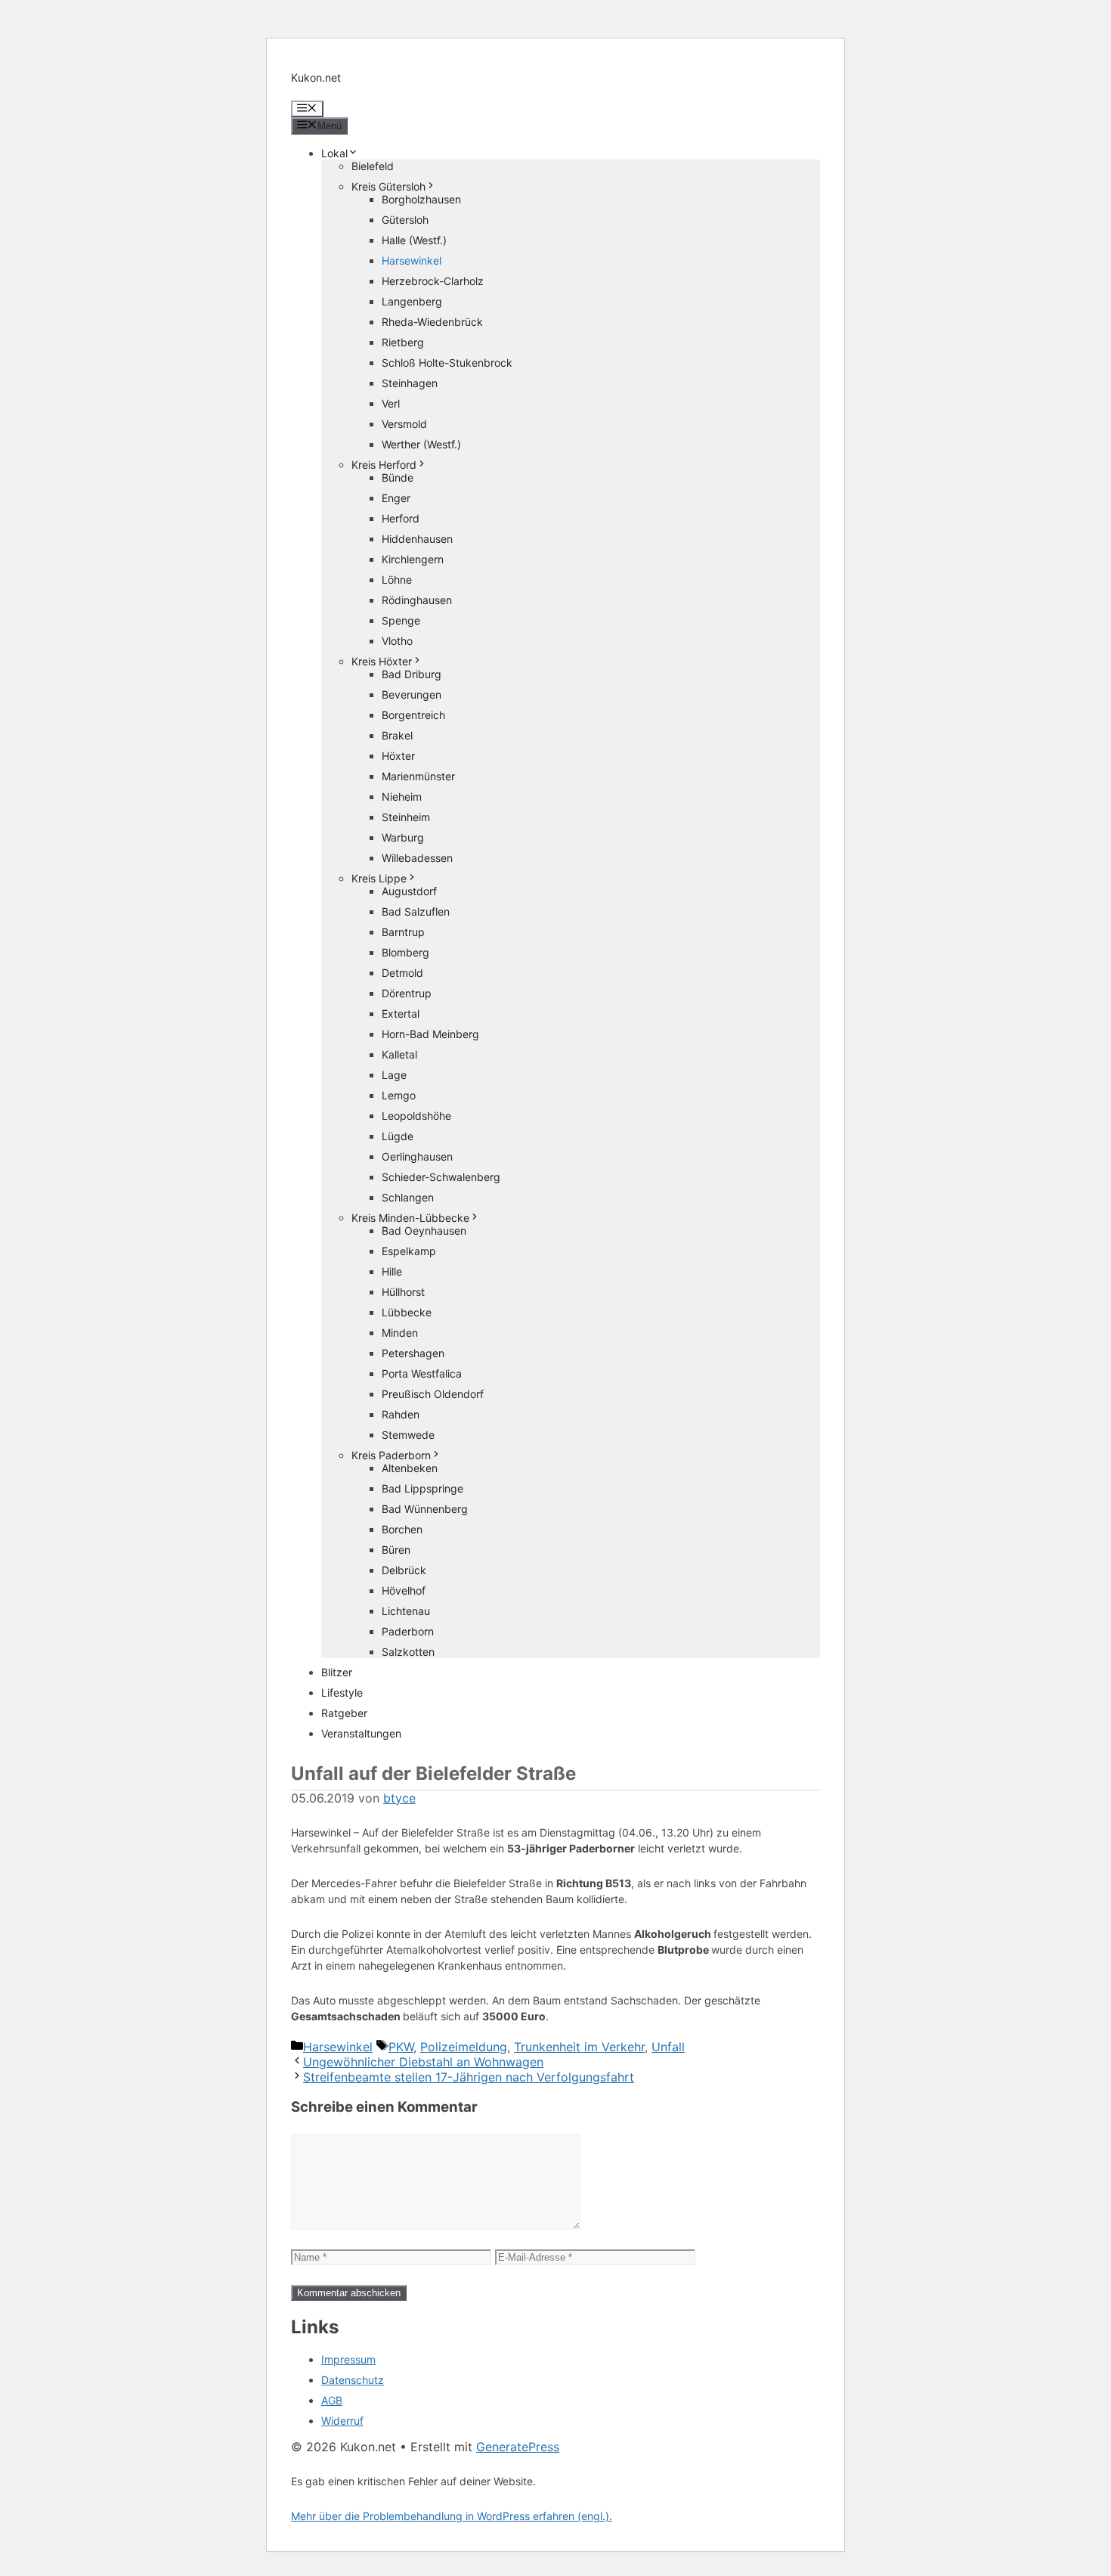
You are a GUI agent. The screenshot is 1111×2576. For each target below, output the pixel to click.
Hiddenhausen (417, 539)
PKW (401, 2047)
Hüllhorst (403, 1292)
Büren (396, 1550)
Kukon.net (316, 77)
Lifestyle (342, 1693)
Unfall (668, 2047)
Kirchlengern (413, 559)
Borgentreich (413, 715)
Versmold (404, 424)
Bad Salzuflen (416, 911)
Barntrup (403, 932)
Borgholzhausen (421, 199)
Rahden (401, 1414)
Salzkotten (408, 1652)
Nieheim (402, 797)
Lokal (334, 153)
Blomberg (405, 952)
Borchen (402, 1529)
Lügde (398, 1136)
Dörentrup (407, 993)
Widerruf (342, 2421)
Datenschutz (353, 2380)
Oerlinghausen (417, 1156)
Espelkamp (409, 1251)
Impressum (348, 2359)
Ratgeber (344, 1713)
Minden (400, 1333)
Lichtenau (406, 1611)
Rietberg (403, 342)
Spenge (401, 620)
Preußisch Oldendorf (433, 1394)
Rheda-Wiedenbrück (432, 322)
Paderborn (408, 1631)
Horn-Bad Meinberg (430, 1034)
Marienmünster (418, 776)
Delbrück (404, 1570)
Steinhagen (410, 383)
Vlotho (397, 641)
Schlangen (408, 1197)
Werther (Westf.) (421, 444)
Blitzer (337, 1672)
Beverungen (412, 694)
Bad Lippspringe (422, 1488)
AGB (332, 2400)
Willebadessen (417, 858)
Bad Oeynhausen (424, 1231)
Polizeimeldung (464, 2047)
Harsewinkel (412, 260)
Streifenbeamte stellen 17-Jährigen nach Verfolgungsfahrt (469, 2077)
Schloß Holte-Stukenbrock (447, 363)
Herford (401, 518)
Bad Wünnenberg (425, 1509)
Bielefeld (373, 166)
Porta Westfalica (422, 1373)
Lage (394, 1075)
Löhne (397, 580)
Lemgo (399, 1095)
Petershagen (413, 1353)
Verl (391, 403)
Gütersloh (405, 220)
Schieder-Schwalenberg (441, 1177)
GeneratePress (518, 2447)
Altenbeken (410, 1468)
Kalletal (399, 1054)
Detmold (402, 973)
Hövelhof (404, 1590)
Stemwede (408, 1435)
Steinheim (406, 817)
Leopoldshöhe (416, 1116)
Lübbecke (407, 1312)
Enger (396, 498)
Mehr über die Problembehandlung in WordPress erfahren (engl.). (452, 2516)
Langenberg (412, 301)
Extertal (401, 1014)
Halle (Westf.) (414, 240)
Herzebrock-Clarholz (433, 281)
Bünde (398, 477)
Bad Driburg (412, 674)
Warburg (403, 837)
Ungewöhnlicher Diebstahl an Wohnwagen (423, 2062)
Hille (392, 1271)
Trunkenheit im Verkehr (579, 2047)
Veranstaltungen (361, 1733)
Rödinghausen (417, 600)
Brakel (397, 735)
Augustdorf (409, 891)
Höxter (398, 756)
